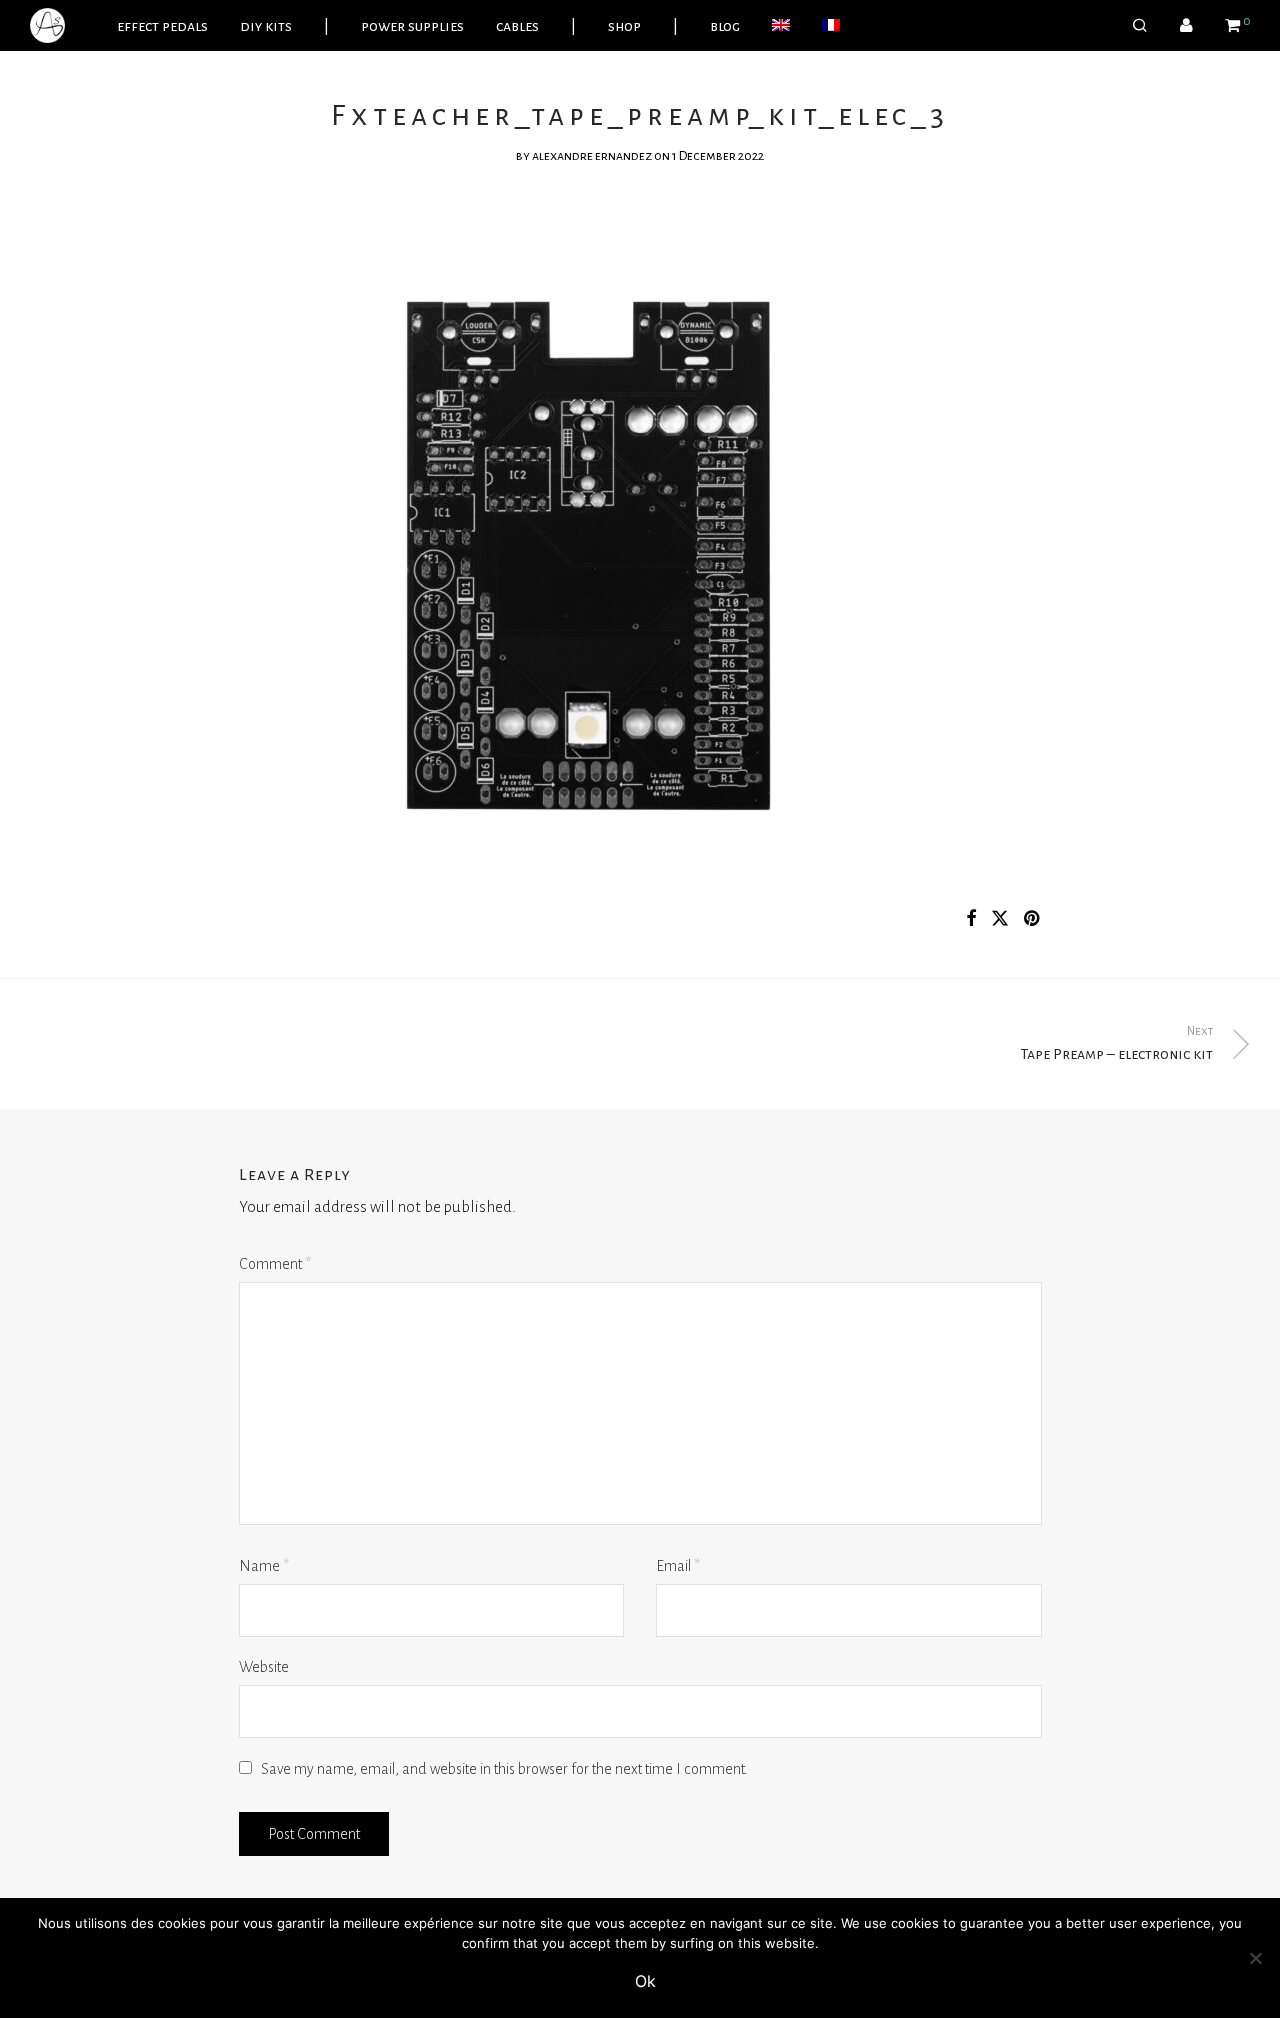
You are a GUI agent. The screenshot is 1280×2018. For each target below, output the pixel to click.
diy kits (266, 26)
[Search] (1140, 26)
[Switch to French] (831, 26)
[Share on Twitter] (1000, 919)
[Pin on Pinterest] (1033, 919)
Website (264, 1667)
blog (725, 26)
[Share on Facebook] (971, 919)
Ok (645, 1981)
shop (624, 26)
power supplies (412, 26)
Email (678, 1566)
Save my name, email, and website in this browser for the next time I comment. (504, 1769)
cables (517, 26)
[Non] (1255, 1958)
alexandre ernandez (592, 156)
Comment (275, 1264)
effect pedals (162, 26)
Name (264, 1566)
